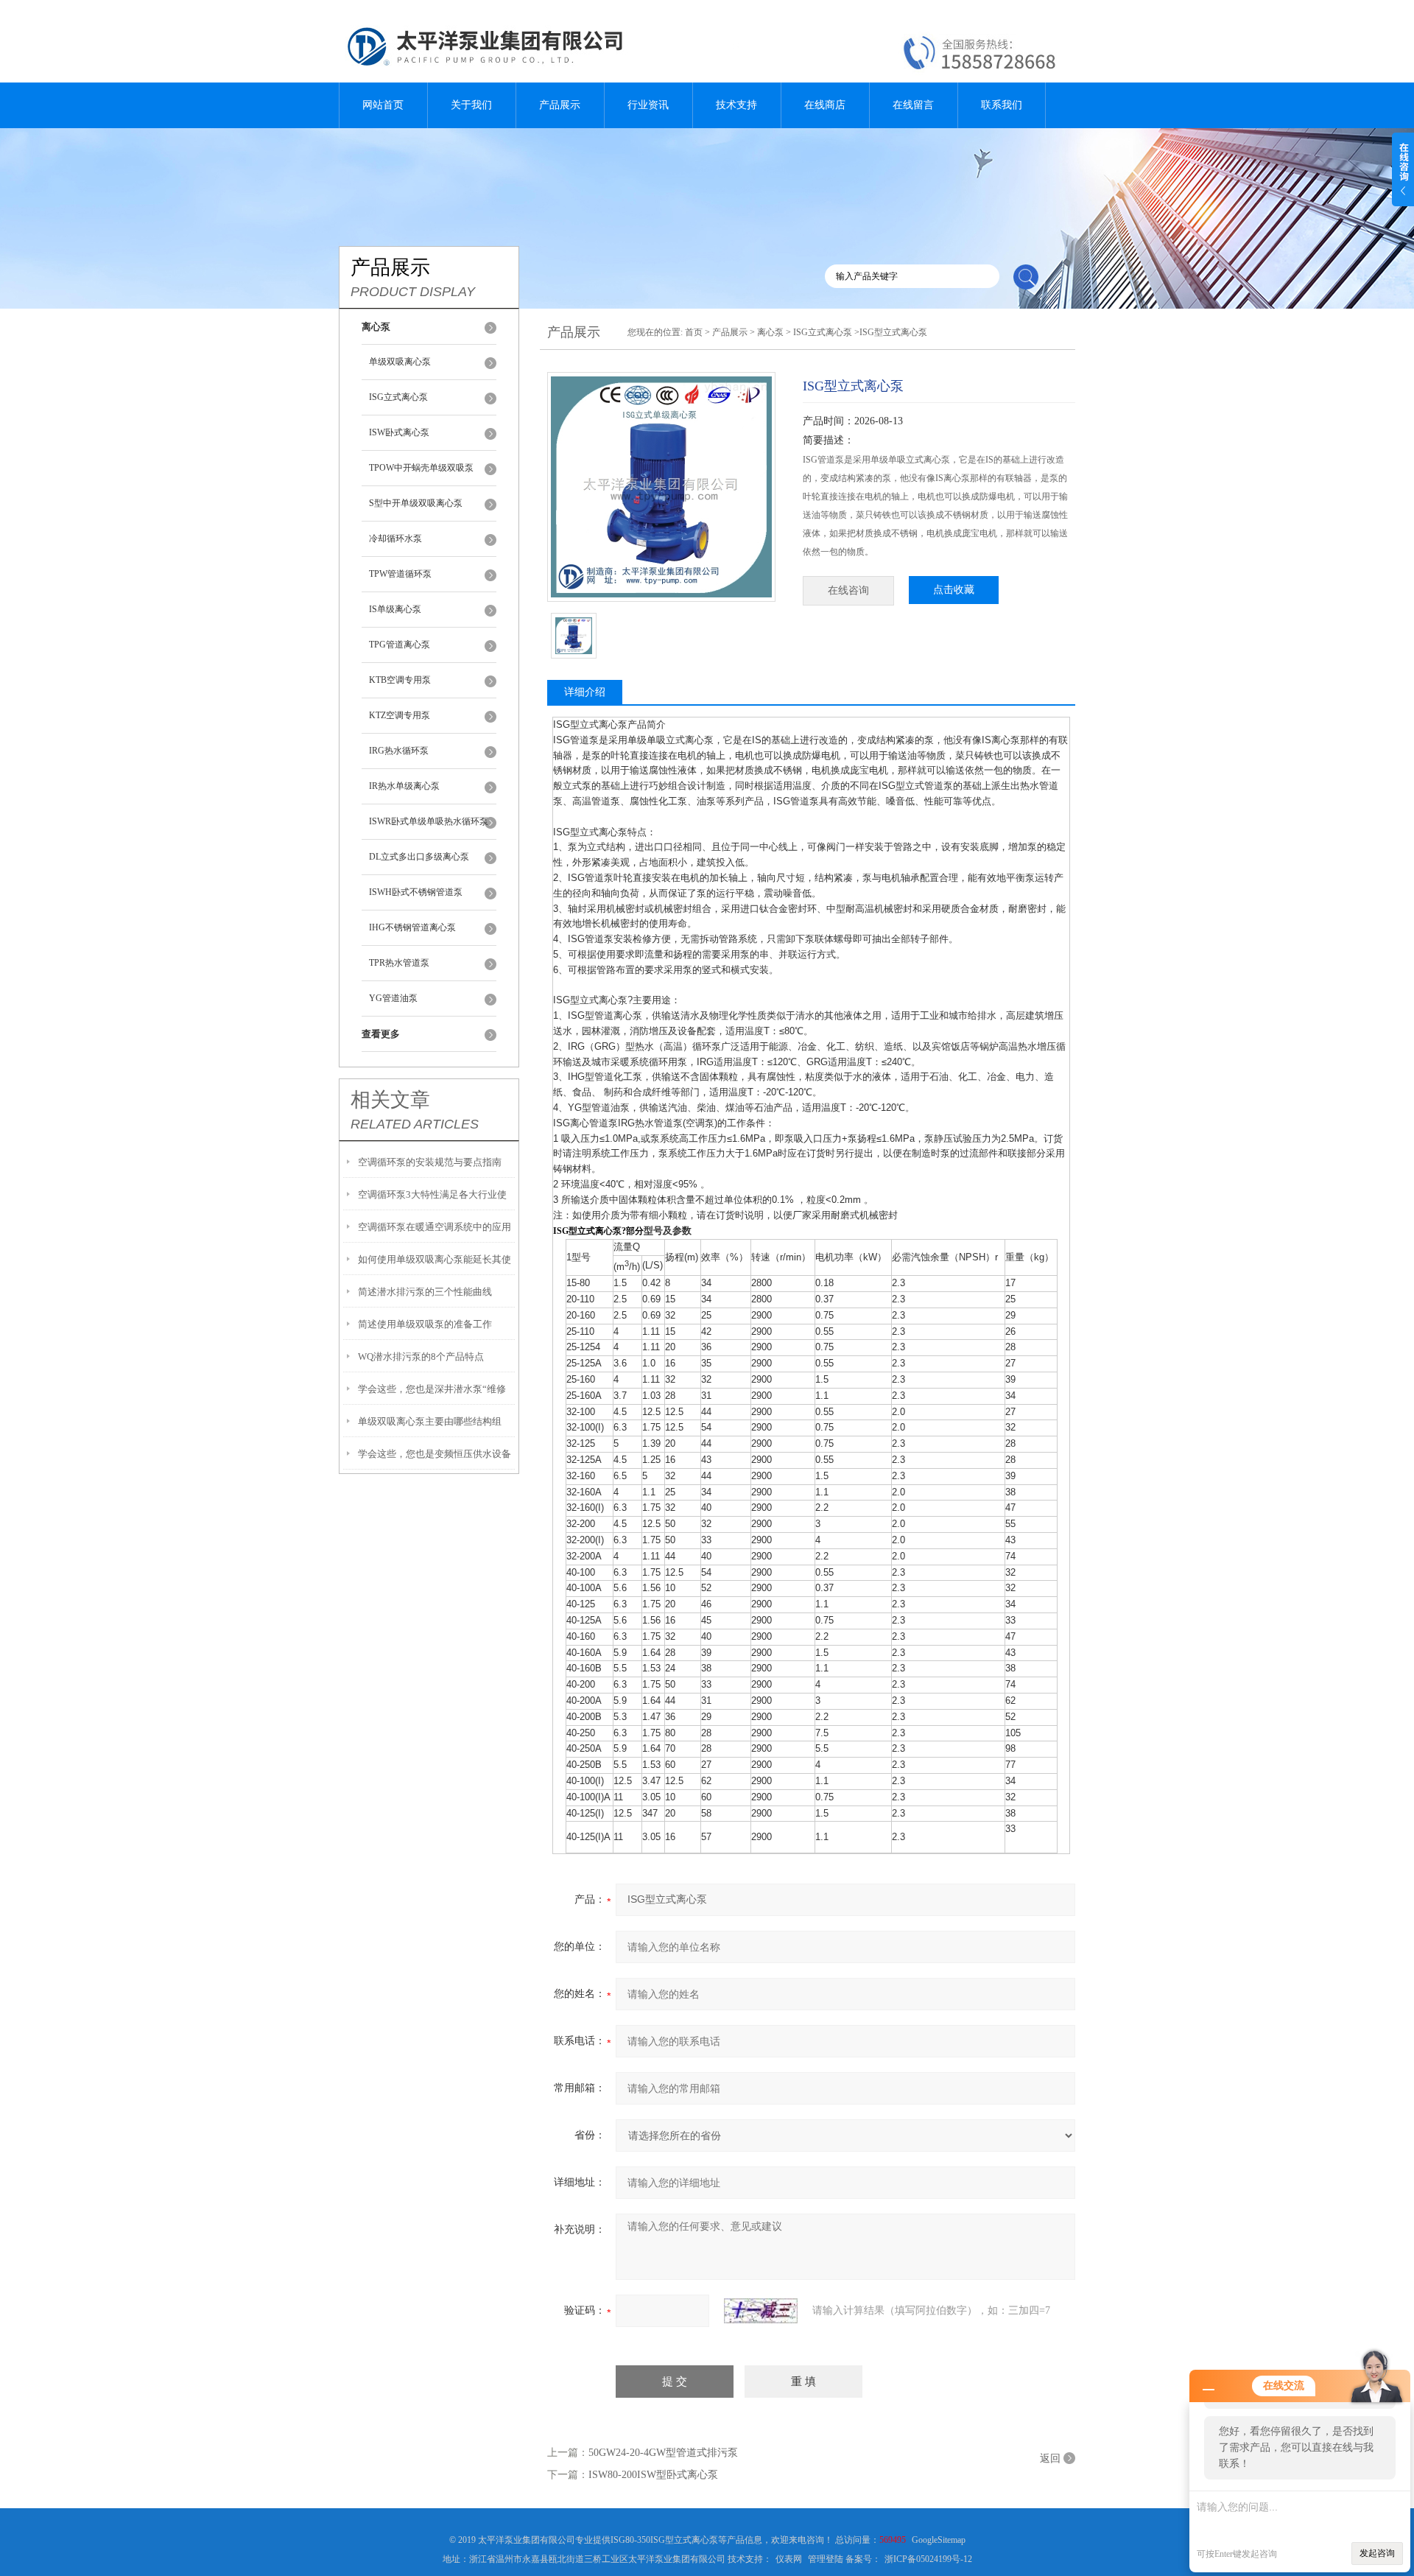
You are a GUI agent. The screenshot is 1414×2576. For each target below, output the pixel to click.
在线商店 (825, 105)
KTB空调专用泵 (400, 680)
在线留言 (913, 105)
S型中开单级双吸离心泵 (416, 503)
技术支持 (736, 105)
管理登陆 (826, 2559)
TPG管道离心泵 (400, 645)
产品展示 (560, 105)
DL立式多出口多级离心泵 (419, 857)
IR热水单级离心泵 (404, 786)
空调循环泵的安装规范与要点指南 (430, 1162)
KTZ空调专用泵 (400, 715)
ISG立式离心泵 (398, 397)
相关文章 (390, 1100)
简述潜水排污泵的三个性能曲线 (425, 1292)
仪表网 (789, 2559)
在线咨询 (848, 590)
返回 (1050, 2459)
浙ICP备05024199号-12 (928, 2559)
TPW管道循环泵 (400, 574)
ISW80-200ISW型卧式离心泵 (653, 2475)
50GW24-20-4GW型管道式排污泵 (663, 2453)
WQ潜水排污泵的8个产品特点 (421, 1357)
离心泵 (770, 332)
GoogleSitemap (939, 2540)
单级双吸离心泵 (400, 362)
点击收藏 (954, 590)
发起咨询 (1377, 2553)
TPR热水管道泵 (399, 963)
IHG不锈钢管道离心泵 (412, 927)
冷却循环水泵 (395, 538)
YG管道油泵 (393, 998)
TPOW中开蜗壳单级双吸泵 (421, 468)
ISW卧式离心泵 (399, 432)
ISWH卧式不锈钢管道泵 (416, 892)
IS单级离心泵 (395, 609)
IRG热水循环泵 (399, 751)
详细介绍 (585, 692)
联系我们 (1002, 105)
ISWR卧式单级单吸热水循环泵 (429, 821)
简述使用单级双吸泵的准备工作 (425, 1324)
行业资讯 (648, 105)
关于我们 (471, 105)
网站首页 (383, 105)
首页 (694, 332)
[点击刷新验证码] (761, 2311)
